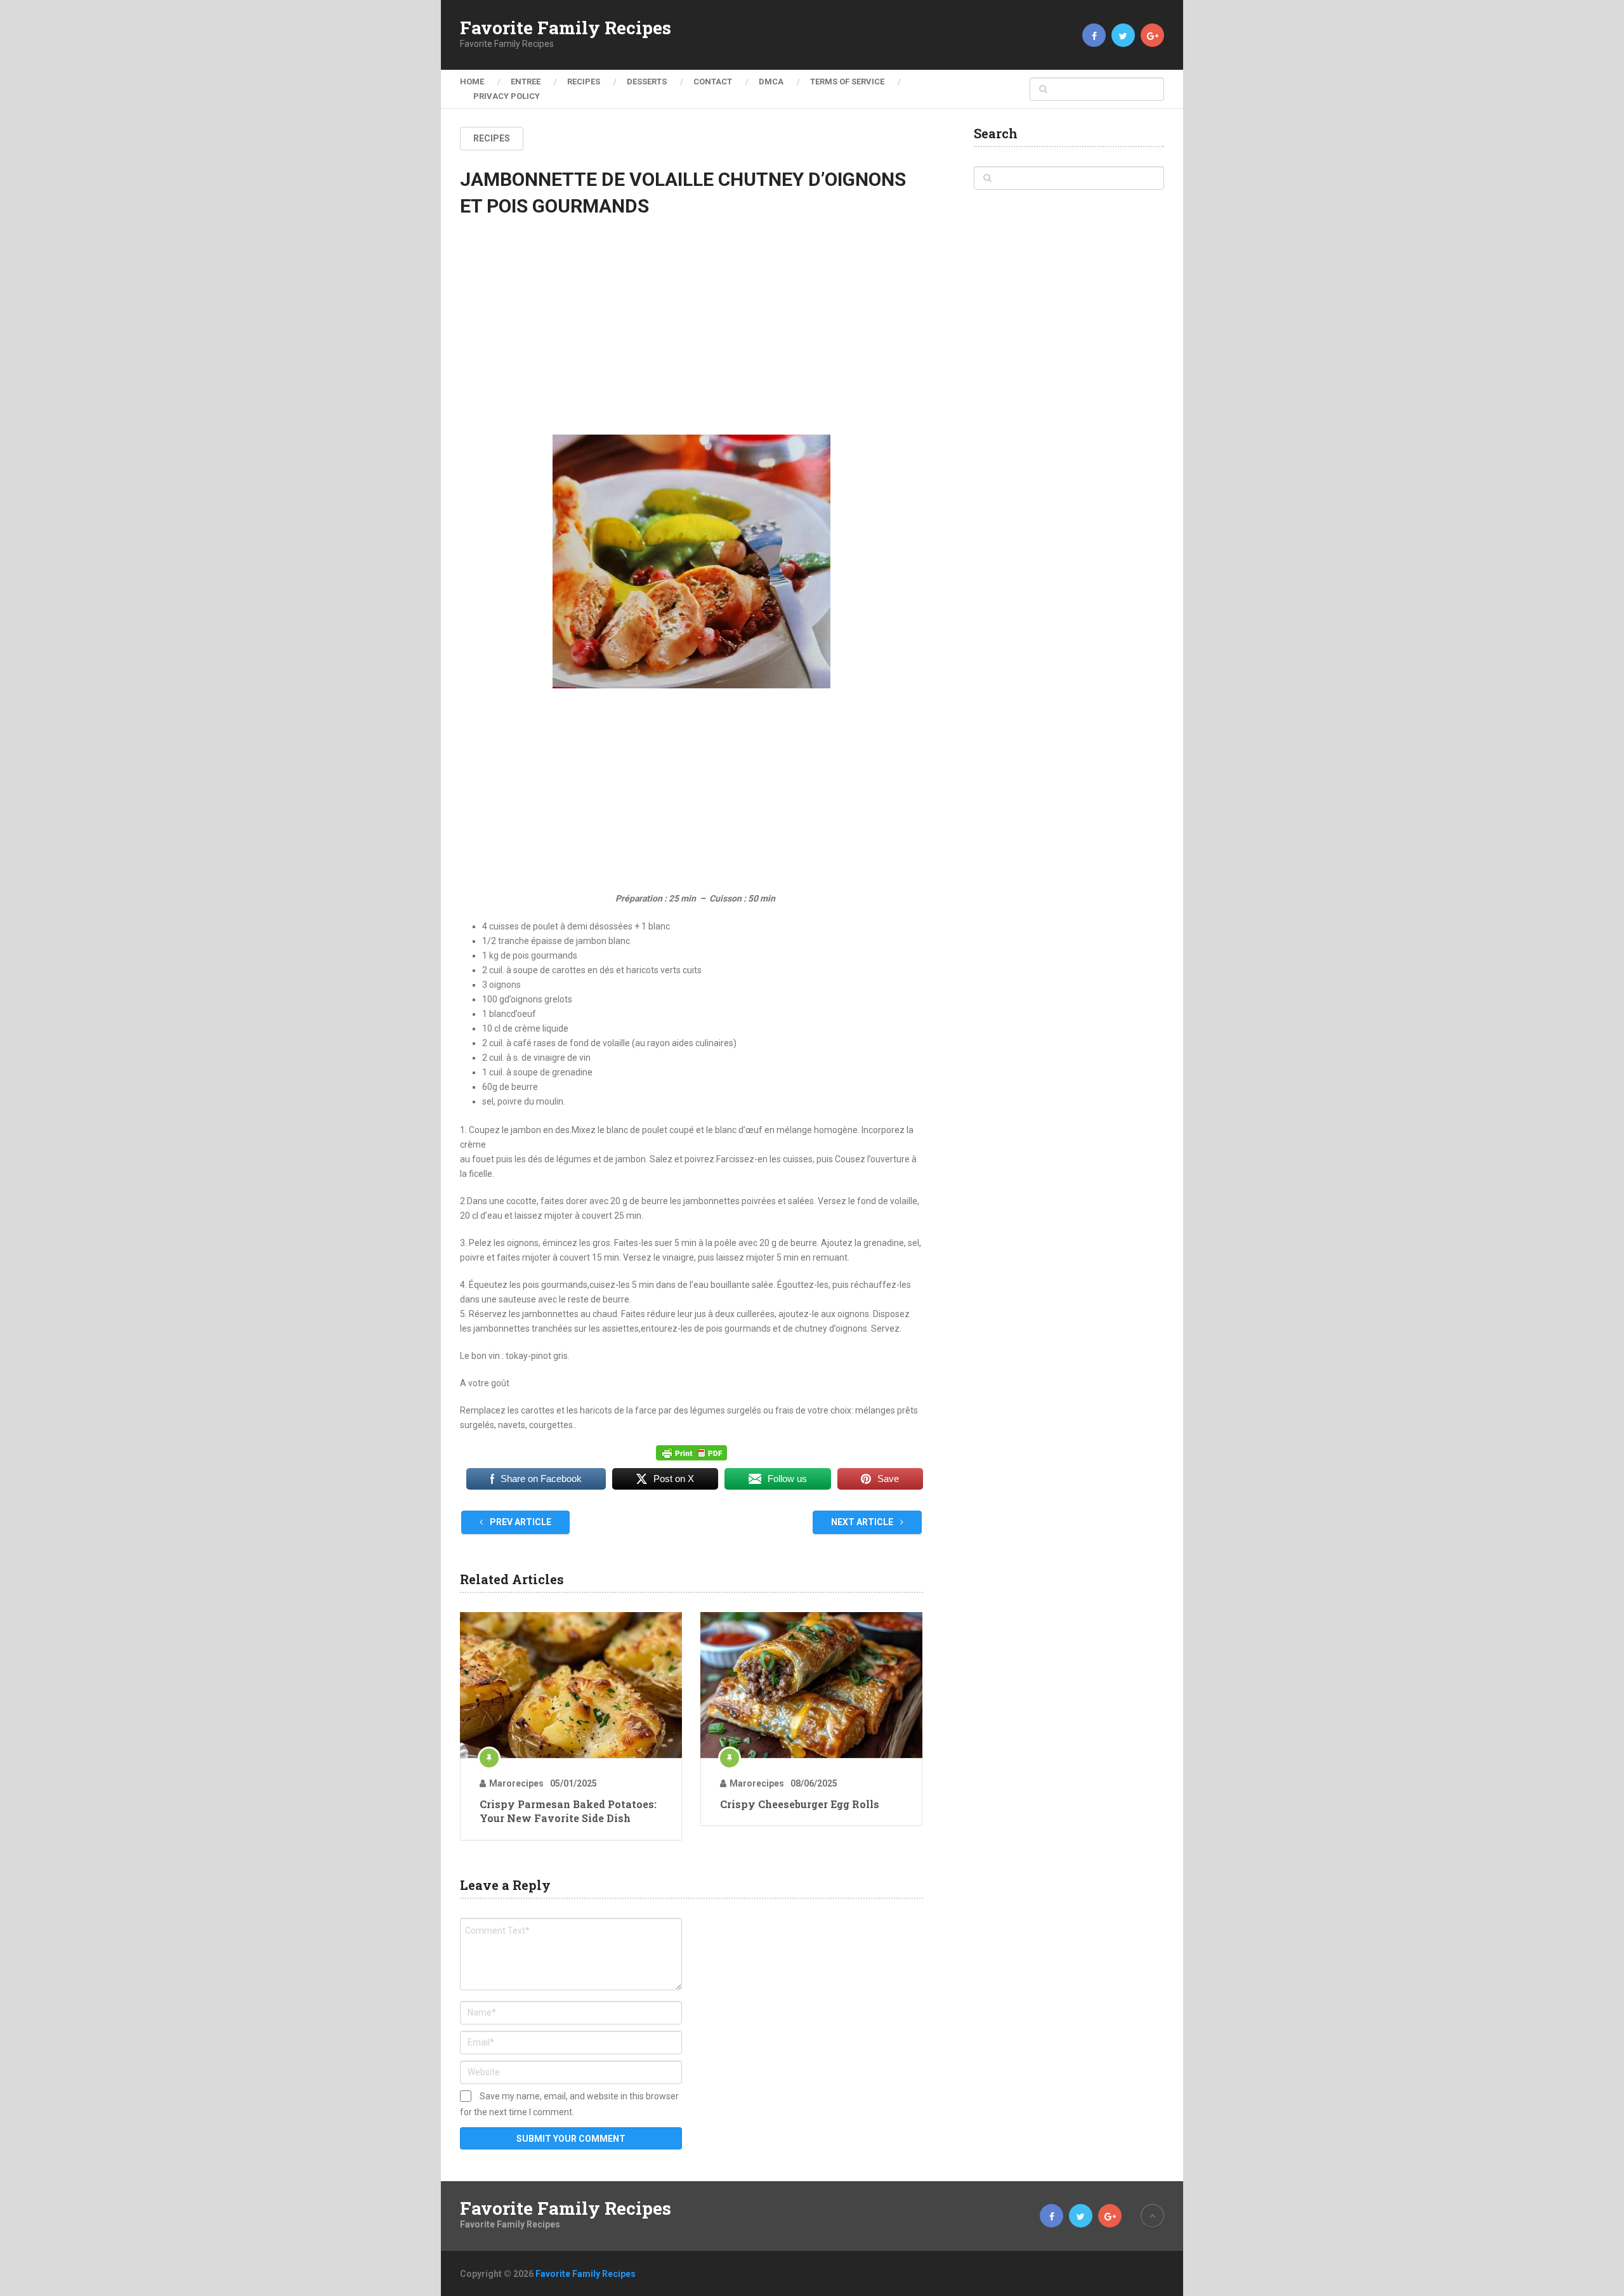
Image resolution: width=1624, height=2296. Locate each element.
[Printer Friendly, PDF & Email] (691, 1453)
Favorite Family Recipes (566, 28)
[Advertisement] (691, 337)
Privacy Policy (507, 96)
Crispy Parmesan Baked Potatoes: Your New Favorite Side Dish (568, 1811)
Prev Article (520, 1522)
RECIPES (584, 82)
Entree (526, 82)
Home (472, 82)
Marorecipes (516, 1783)
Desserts (647, 82)
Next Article (863, 1522)
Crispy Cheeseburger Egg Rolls (800, 1804)
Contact (713, 82)
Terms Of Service (847, 82)
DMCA (771, 82)
